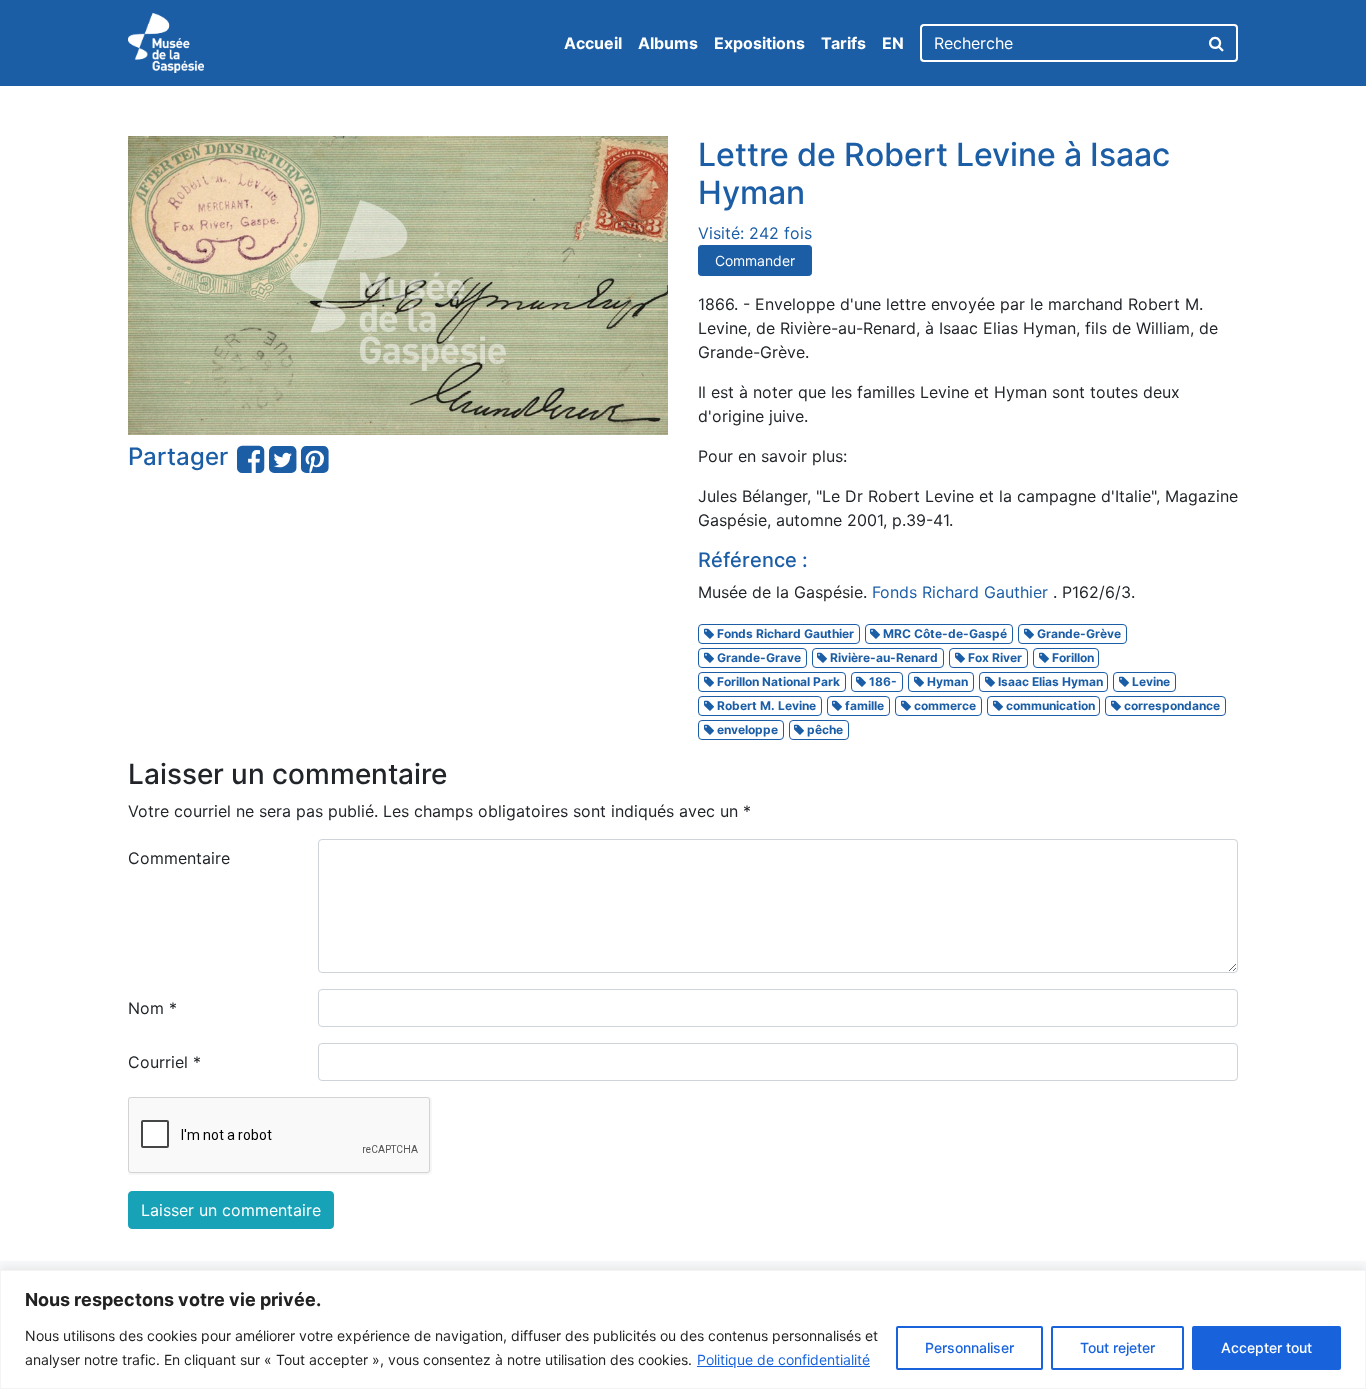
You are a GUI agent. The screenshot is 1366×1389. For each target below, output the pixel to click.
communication (1049, 705)
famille (863, 705)
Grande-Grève (1077, 633)
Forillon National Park (777, 681)
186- (881, 681)
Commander (755, 260)
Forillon (1071, 657)
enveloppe (746, 729)
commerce (943, 705)
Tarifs (843, 43)
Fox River (993, 657)
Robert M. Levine (765, 705)
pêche (823, 729)
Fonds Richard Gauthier (962, 592)
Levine (1149, 681)
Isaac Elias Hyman (1049, 681)
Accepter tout (1266, 1347)
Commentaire (179, 858)
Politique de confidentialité (783, 1359)
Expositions (759, 43)
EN (893, 43)
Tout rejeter (1117, 1347)
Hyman (946, 681)
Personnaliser (969, 1347)
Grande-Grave (757, 657)
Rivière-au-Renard (882, 657)
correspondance (1170, 705)
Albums (668, 43)
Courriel (164, 1062)
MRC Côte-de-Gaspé (943, 633)
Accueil (593, 43)
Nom (152, 1008)
